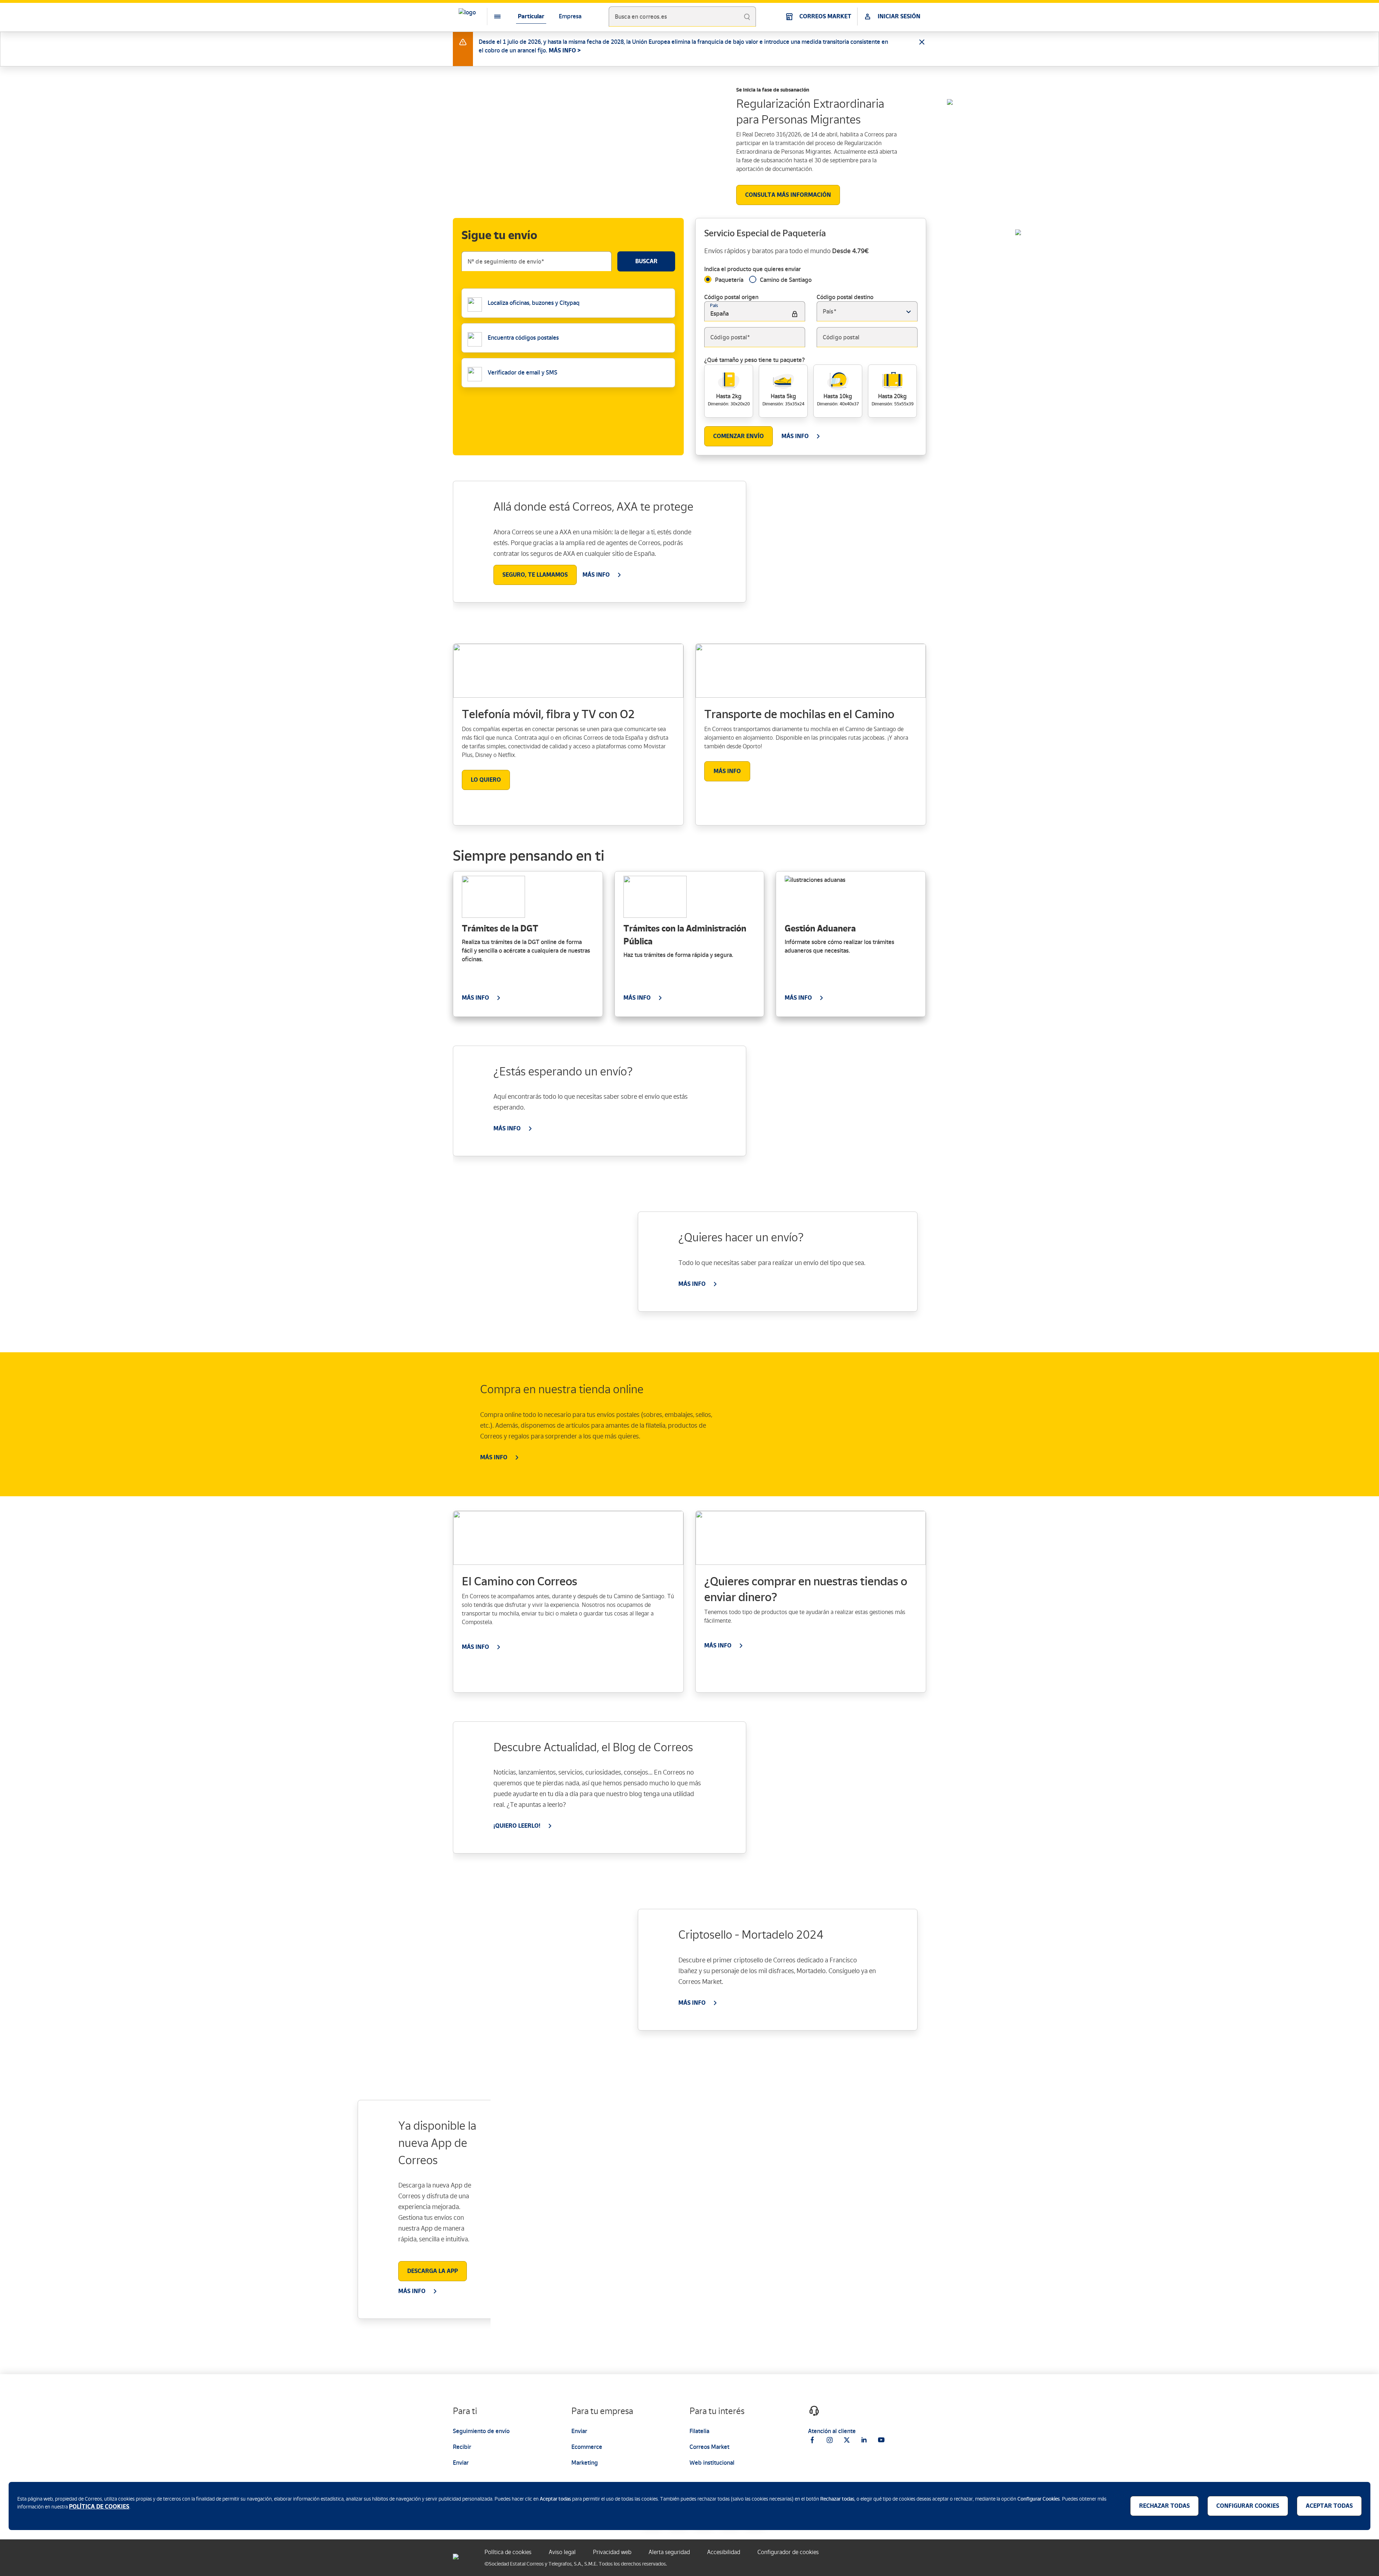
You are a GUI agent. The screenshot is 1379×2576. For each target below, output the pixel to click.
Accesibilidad (724, 2552)
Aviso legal (562, 2552)
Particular (531, 16)
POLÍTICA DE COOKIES (99, 2507)
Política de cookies (508, 2552)
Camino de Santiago (786, 280)
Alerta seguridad (669, 2552)
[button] (908, 312)
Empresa (570, 16)
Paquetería (729, 280)
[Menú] (492, 17)
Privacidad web (612, 2552)
